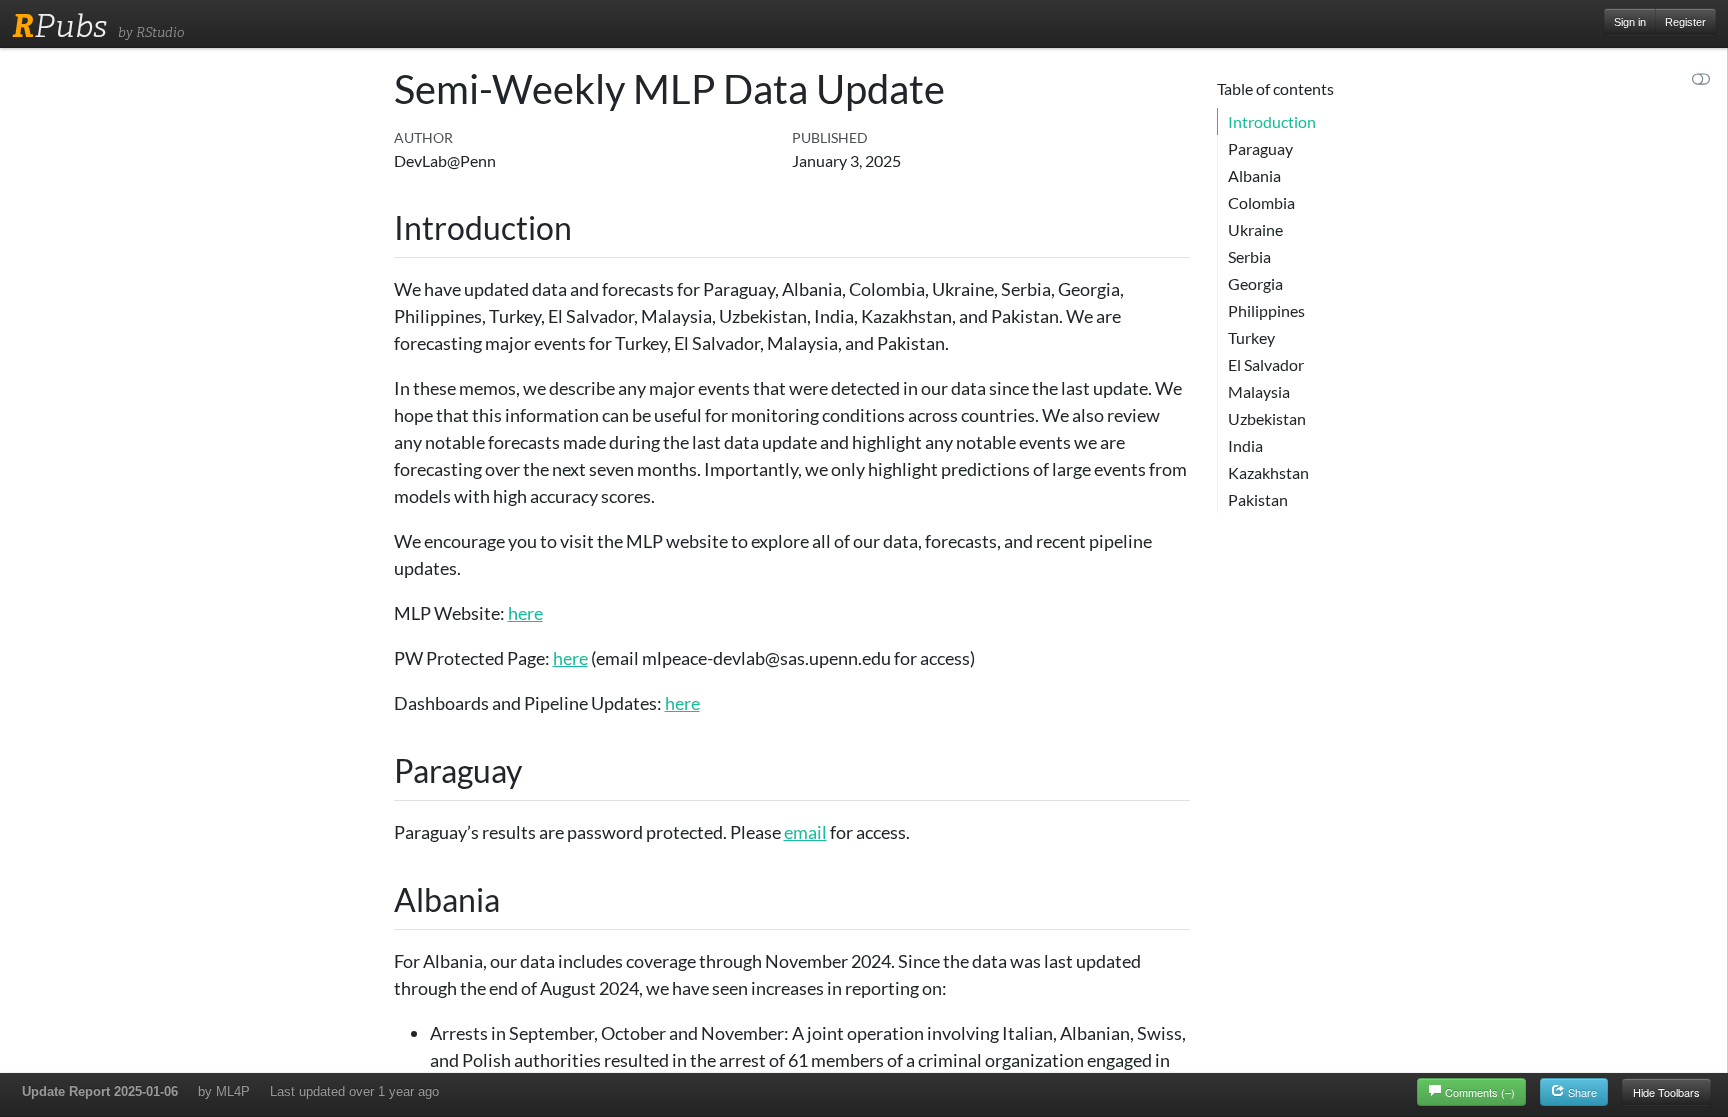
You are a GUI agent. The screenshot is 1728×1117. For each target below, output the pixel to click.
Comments (1480, 1092)
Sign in (1630, 22)
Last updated (354, 1091)
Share (1581, 1092)
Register (1685, 22)
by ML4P (224, 1091)
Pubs (59, 26)
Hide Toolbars (1666, 1092)
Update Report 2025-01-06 (100, 1091)
